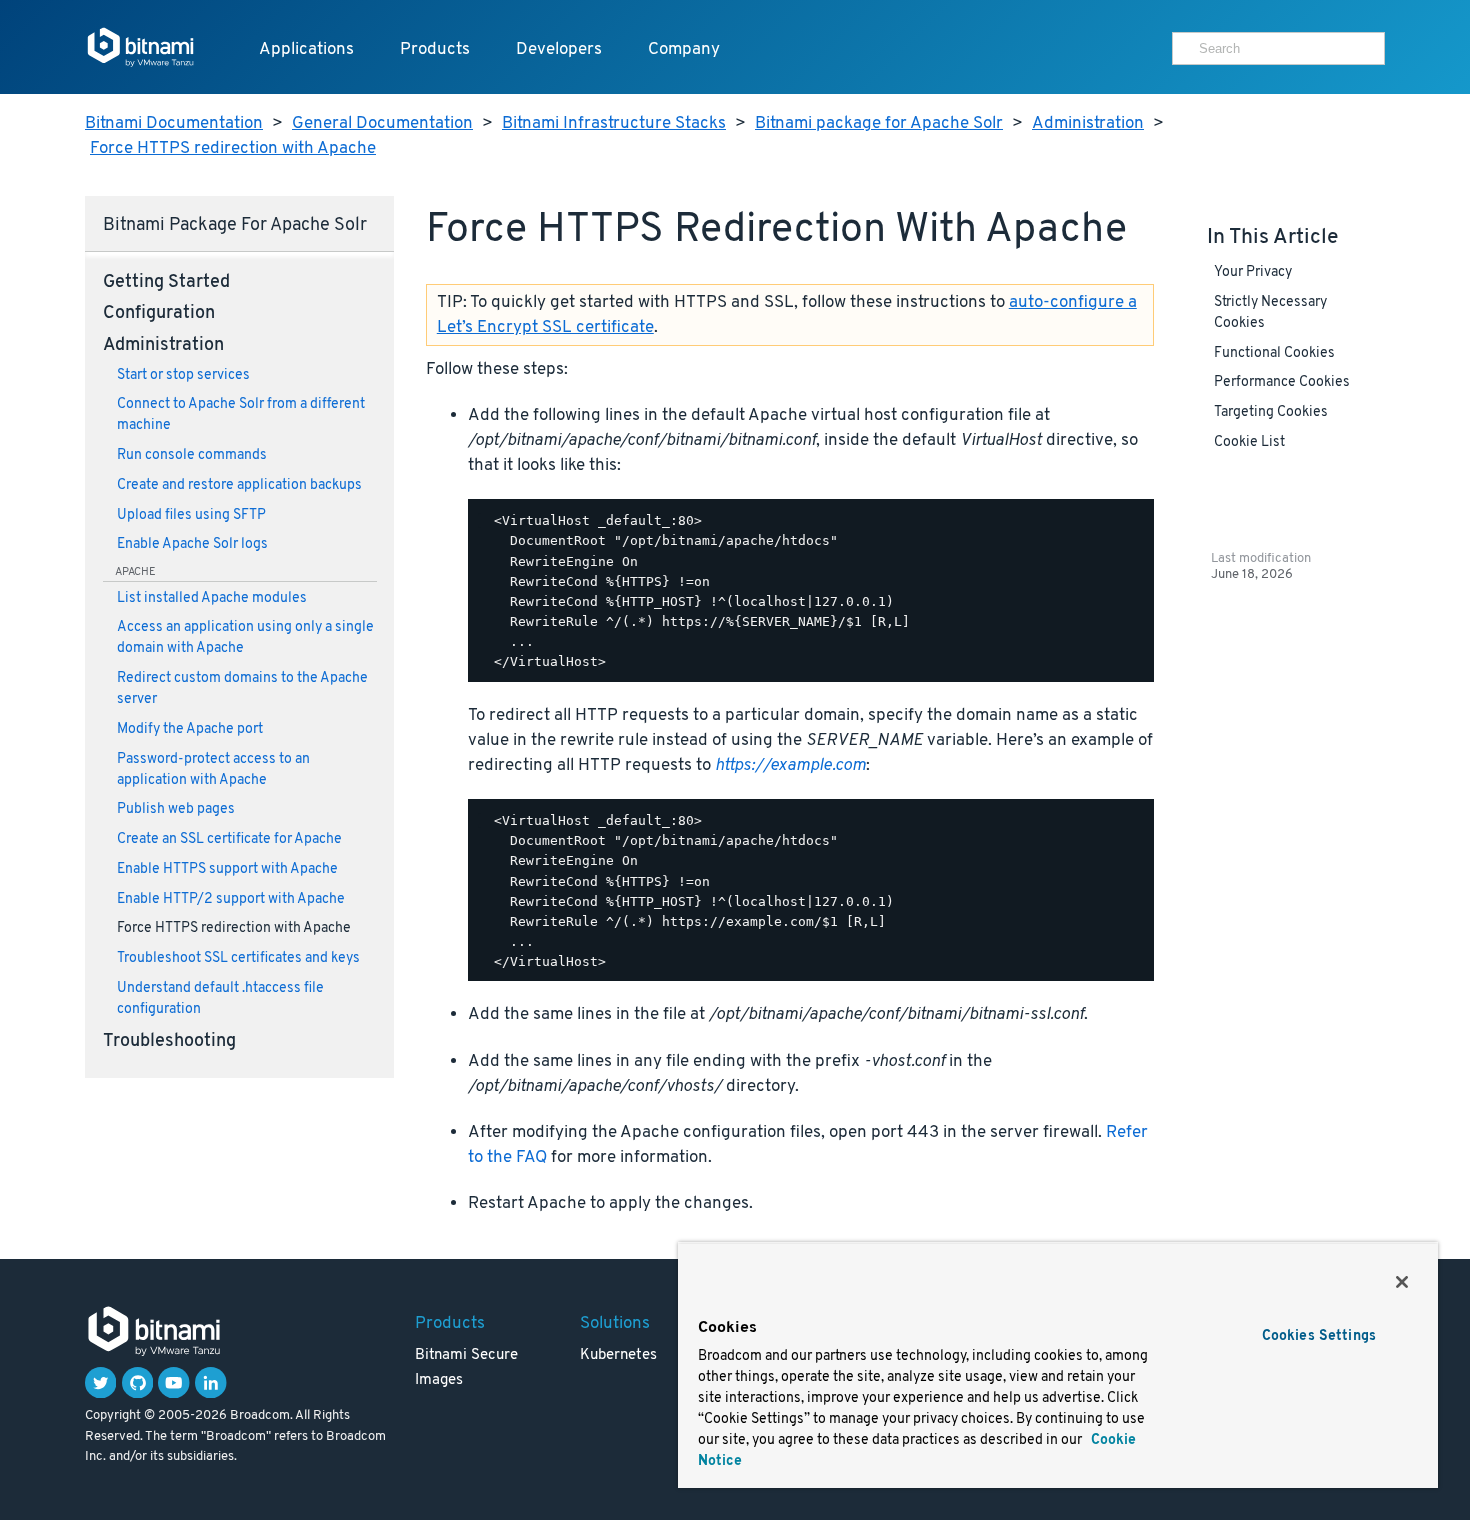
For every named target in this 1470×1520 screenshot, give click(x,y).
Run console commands (192, 455)
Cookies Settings (1319, 1336)
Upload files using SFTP (191, 515)
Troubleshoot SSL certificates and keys (238, 958)
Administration (1088, 123)
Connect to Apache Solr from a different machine (241, 415)
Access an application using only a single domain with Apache (245, 638)
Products (435, 49)
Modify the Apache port (190, 729)
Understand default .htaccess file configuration (220, 999)
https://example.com (790, 765)
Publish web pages (176, 809)
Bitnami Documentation (174, 123)
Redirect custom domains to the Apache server (242, 689)
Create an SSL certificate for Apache (229, 839)
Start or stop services (183, 375)
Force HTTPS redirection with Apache (233, 148)
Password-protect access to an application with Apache (213, 770)
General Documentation (382, 123)
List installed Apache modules (212, 598)
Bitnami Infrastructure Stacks (614, 123)
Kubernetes (618, 1355)
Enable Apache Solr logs (192, 544)
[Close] (1402, 1282)
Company (684, 49)
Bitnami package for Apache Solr (879, 123)
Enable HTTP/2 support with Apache (231, 899)
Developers (559, 49)
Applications (306, 49)
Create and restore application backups (239, 485)
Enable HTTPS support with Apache (227, 869)
